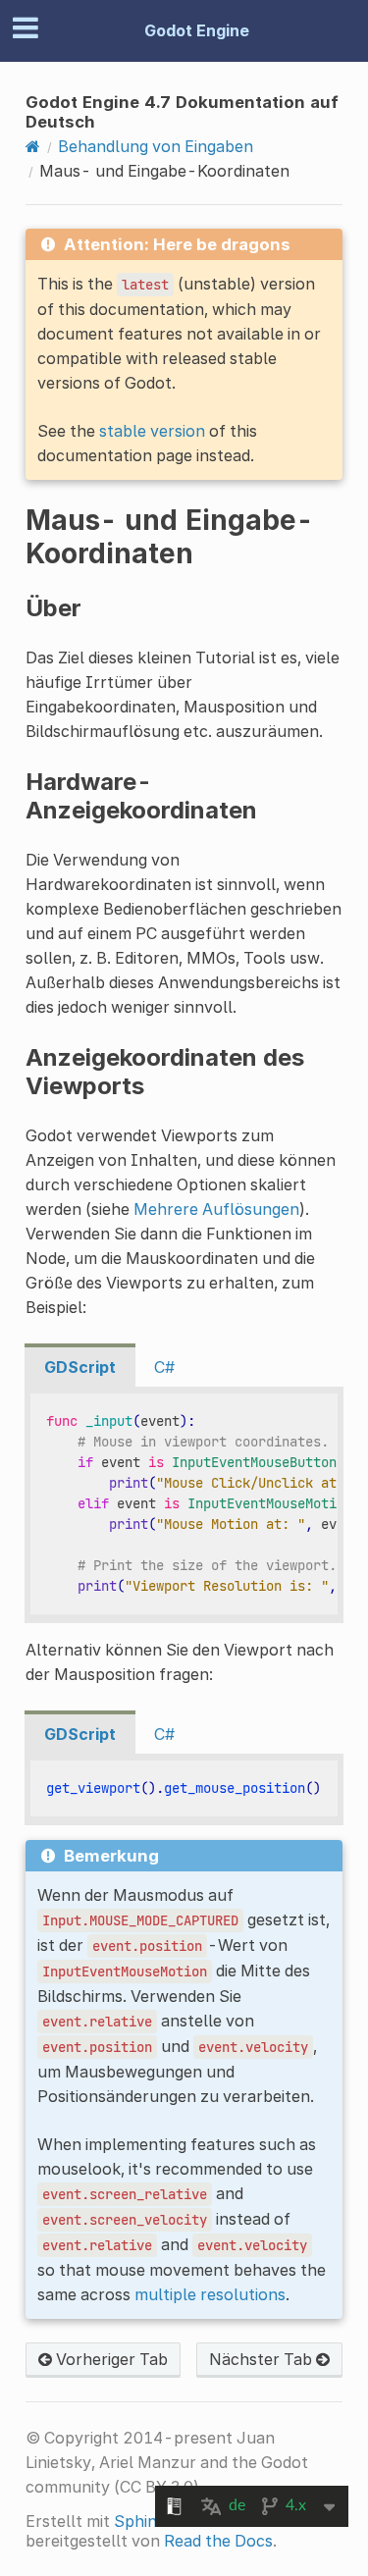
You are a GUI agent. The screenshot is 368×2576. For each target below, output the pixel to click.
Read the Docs (218, 2541)
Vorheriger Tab (110, 2359)
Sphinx (140, 2521)
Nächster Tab (263, 2359)
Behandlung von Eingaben (156, 146)
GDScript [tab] (80, 1367)
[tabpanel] (184, 1505)
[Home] (33, 146)
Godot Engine (197, 30)
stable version (152, 431)
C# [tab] (164, 1367)
